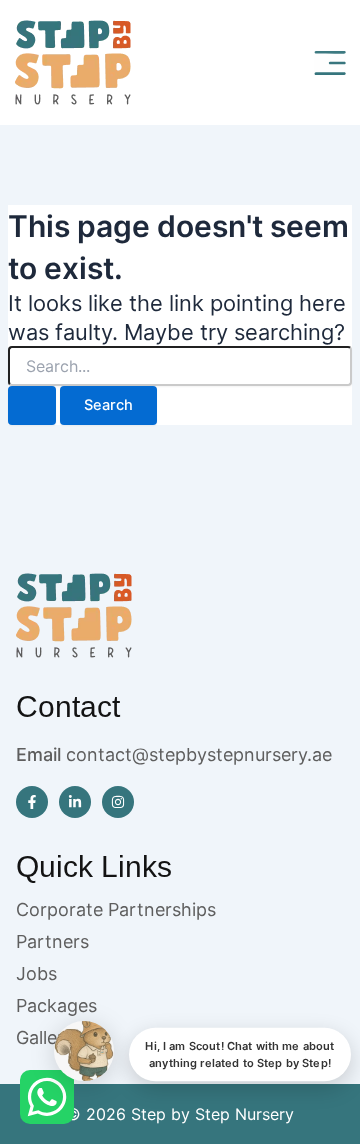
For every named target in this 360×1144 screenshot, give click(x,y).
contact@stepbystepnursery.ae (199, 754)
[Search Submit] (32, 405)
